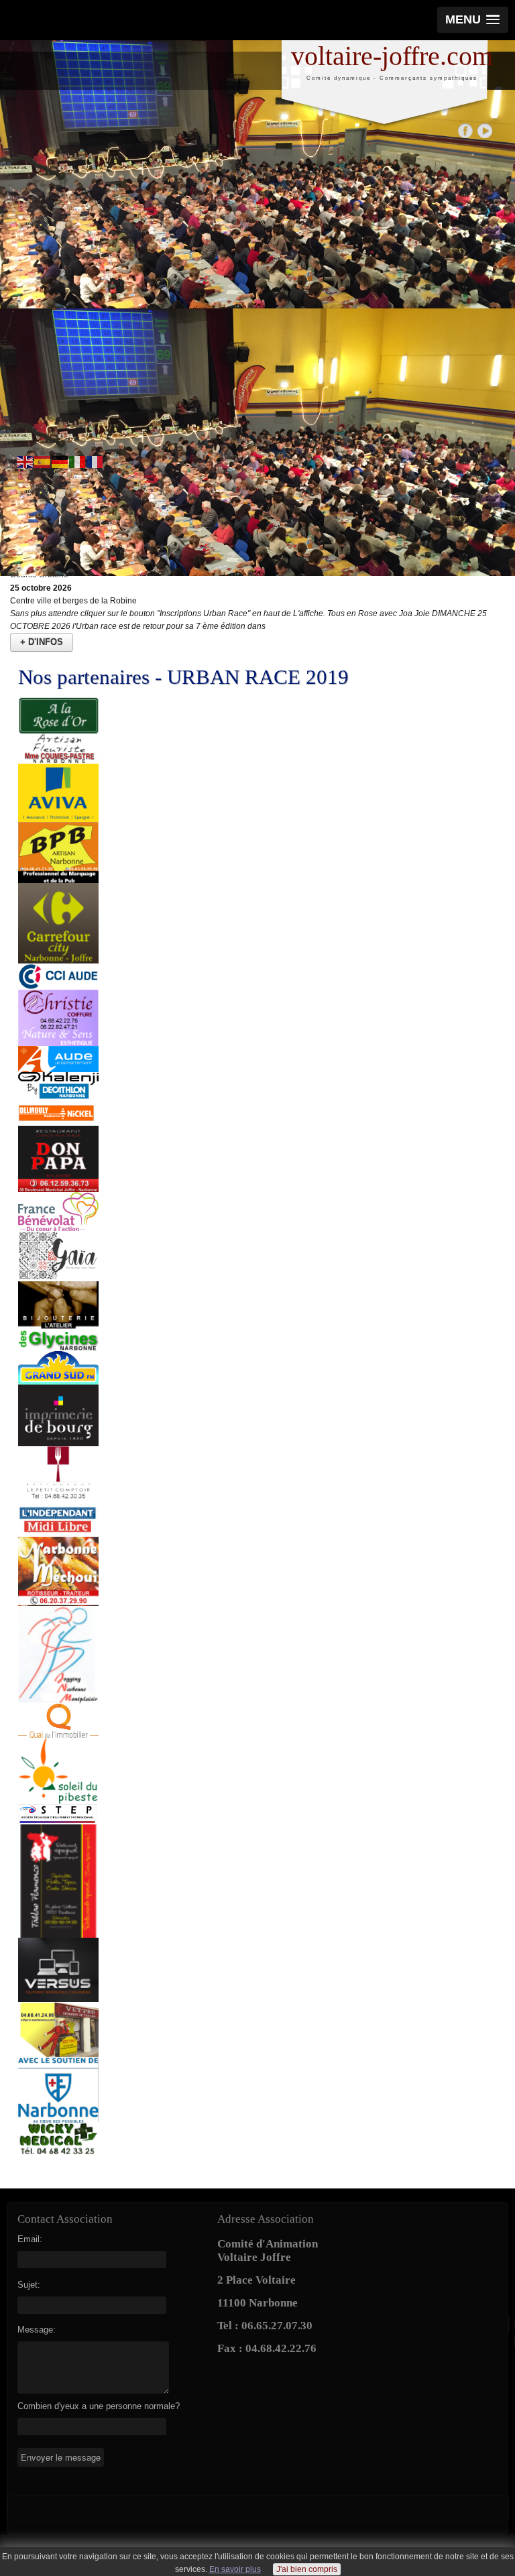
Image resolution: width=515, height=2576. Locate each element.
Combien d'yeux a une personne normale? (99, 2406)
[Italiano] (78, 462)
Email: (30, 2239)
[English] (25, 462)
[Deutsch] (60, 462)
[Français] (95, 462)
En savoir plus (235, 2569)
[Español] (43, 462)
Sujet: (29, 2285)
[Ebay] (484, 130)
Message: (37, 2330)
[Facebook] (466, 130)
